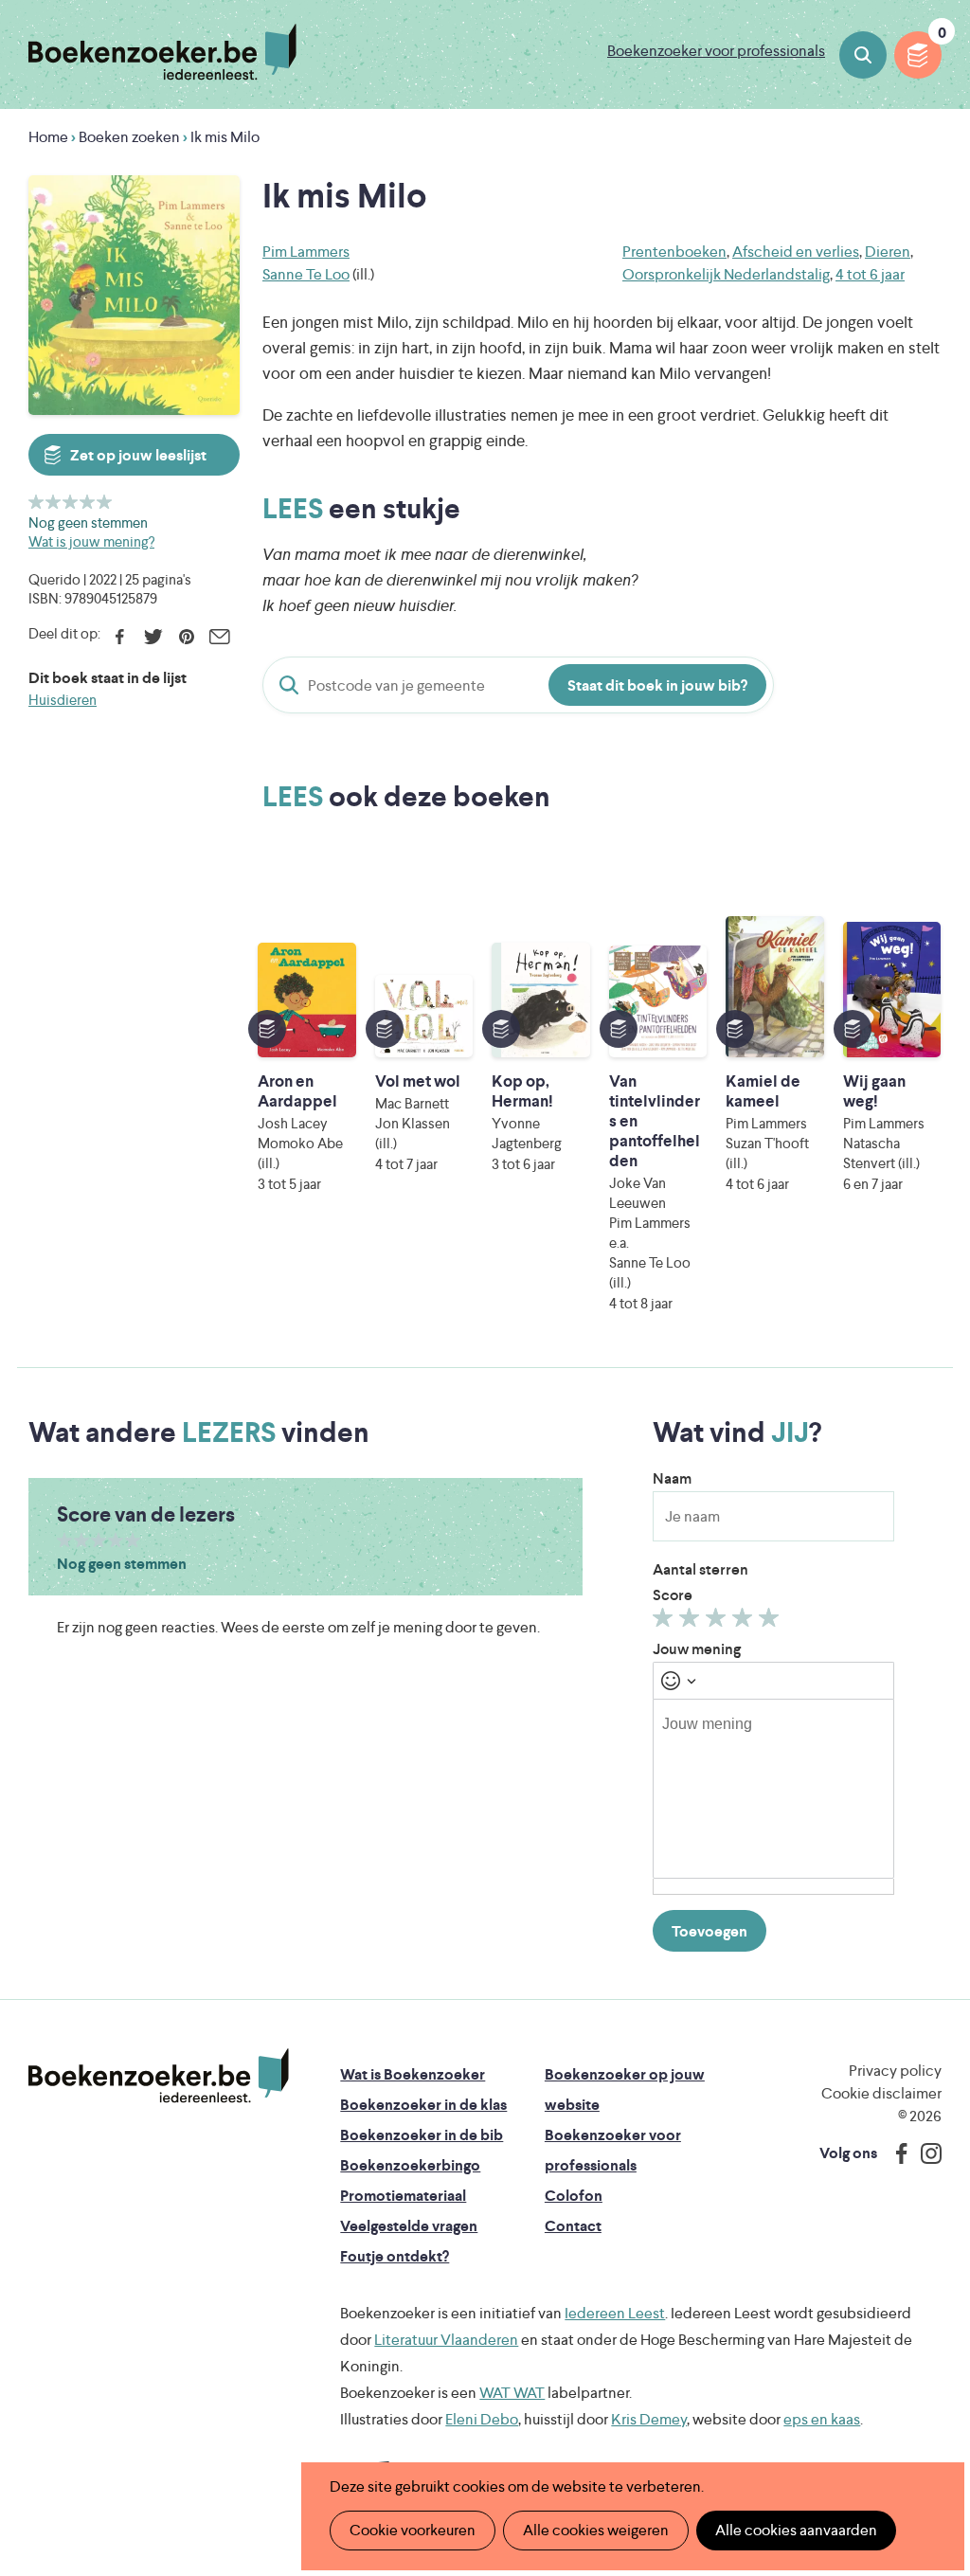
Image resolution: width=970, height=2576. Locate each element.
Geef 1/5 (36, 502)
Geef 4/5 (88, 502)
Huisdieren (63, 700)
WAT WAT (512, 2393)
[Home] (159, 2076)
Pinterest (186, 637)
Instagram (925, 2153)
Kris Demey (649, 2419)
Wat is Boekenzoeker (413, 2074)
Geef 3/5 (71, 502)
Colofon (574, 2196)
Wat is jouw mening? (91, 541)
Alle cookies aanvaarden (796, 2530)
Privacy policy (895, 2071)
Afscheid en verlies (796, 252)
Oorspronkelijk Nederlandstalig (726, 274)
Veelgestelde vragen (409, 2226)
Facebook (120, 637)
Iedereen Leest (615, 2313)
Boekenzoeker (162, 52)
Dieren (888, 252)
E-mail (219, 637)
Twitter (153, 637)
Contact (573, 2226)
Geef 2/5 (54, 502)
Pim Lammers (306, 252)
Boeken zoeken (863, 55)
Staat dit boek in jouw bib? (657, 685)
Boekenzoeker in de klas (423, 2105)
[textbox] (773, 1789)
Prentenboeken (674, 252)
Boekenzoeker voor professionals (716, 51)
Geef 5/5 (105, 502)
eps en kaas (822, 2419)
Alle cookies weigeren (596, 2530)
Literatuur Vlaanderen (446, 2340)
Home (48, 137)
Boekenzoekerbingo (410, 2165)
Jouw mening (697, 1649)
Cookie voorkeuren (413, 2530)
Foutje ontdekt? (395, 2256)
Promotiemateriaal (403, 2196)
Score (673, 1595)
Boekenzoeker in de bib (422, 2135)
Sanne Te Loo (306, 274)
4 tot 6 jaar (870, 274)
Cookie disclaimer (881, 2093)
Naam (672, 1478)
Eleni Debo (482, 2419)
